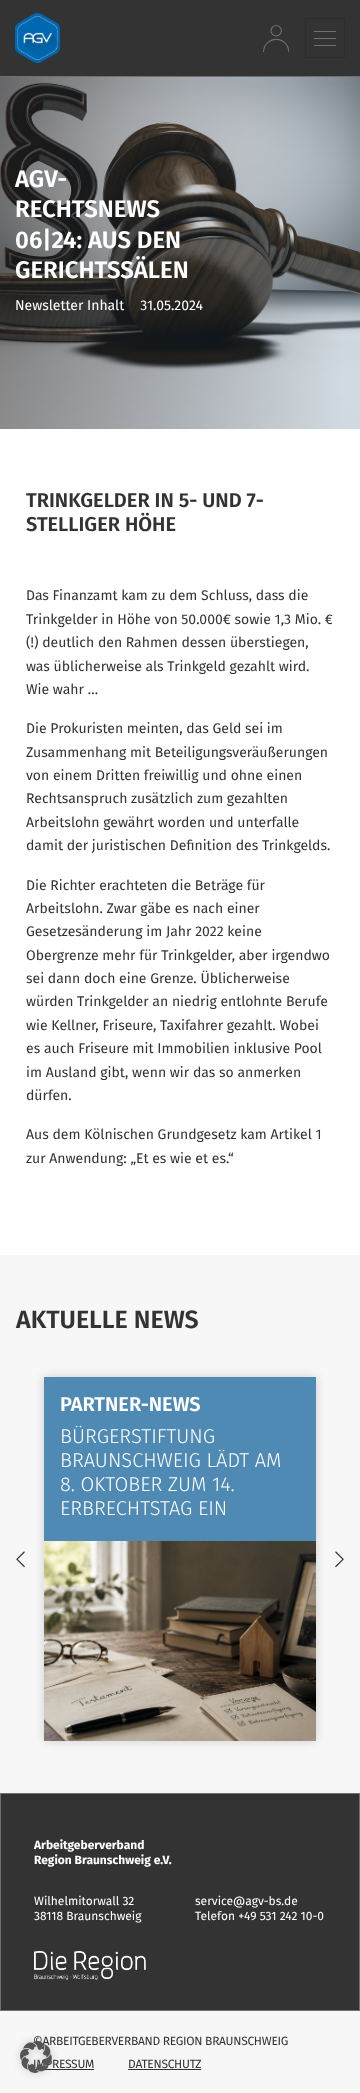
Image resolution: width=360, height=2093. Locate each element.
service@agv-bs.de (246, 1902)
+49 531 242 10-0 (281, 1917)
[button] (325, 37)
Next (339, 1559)
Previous (20, 1559)
